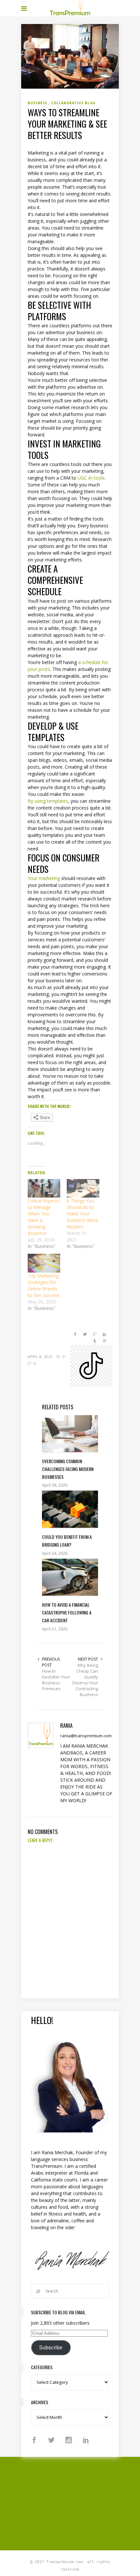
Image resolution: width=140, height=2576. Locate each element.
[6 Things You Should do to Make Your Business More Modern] (83, 1188)
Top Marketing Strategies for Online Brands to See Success (44, 1285)
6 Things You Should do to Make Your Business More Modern (83, 1214)
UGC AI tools (91, 478)
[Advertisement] (81, 2503)
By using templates (48, 801)
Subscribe (51, 2348)
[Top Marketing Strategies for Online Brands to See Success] (44, 1263)
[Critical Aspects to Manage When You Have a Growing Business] (44, 1188)
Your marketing (44, 878)
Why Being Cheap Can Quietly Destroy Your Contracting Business (85, 1680)
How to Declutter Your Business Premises (56, 1680)
